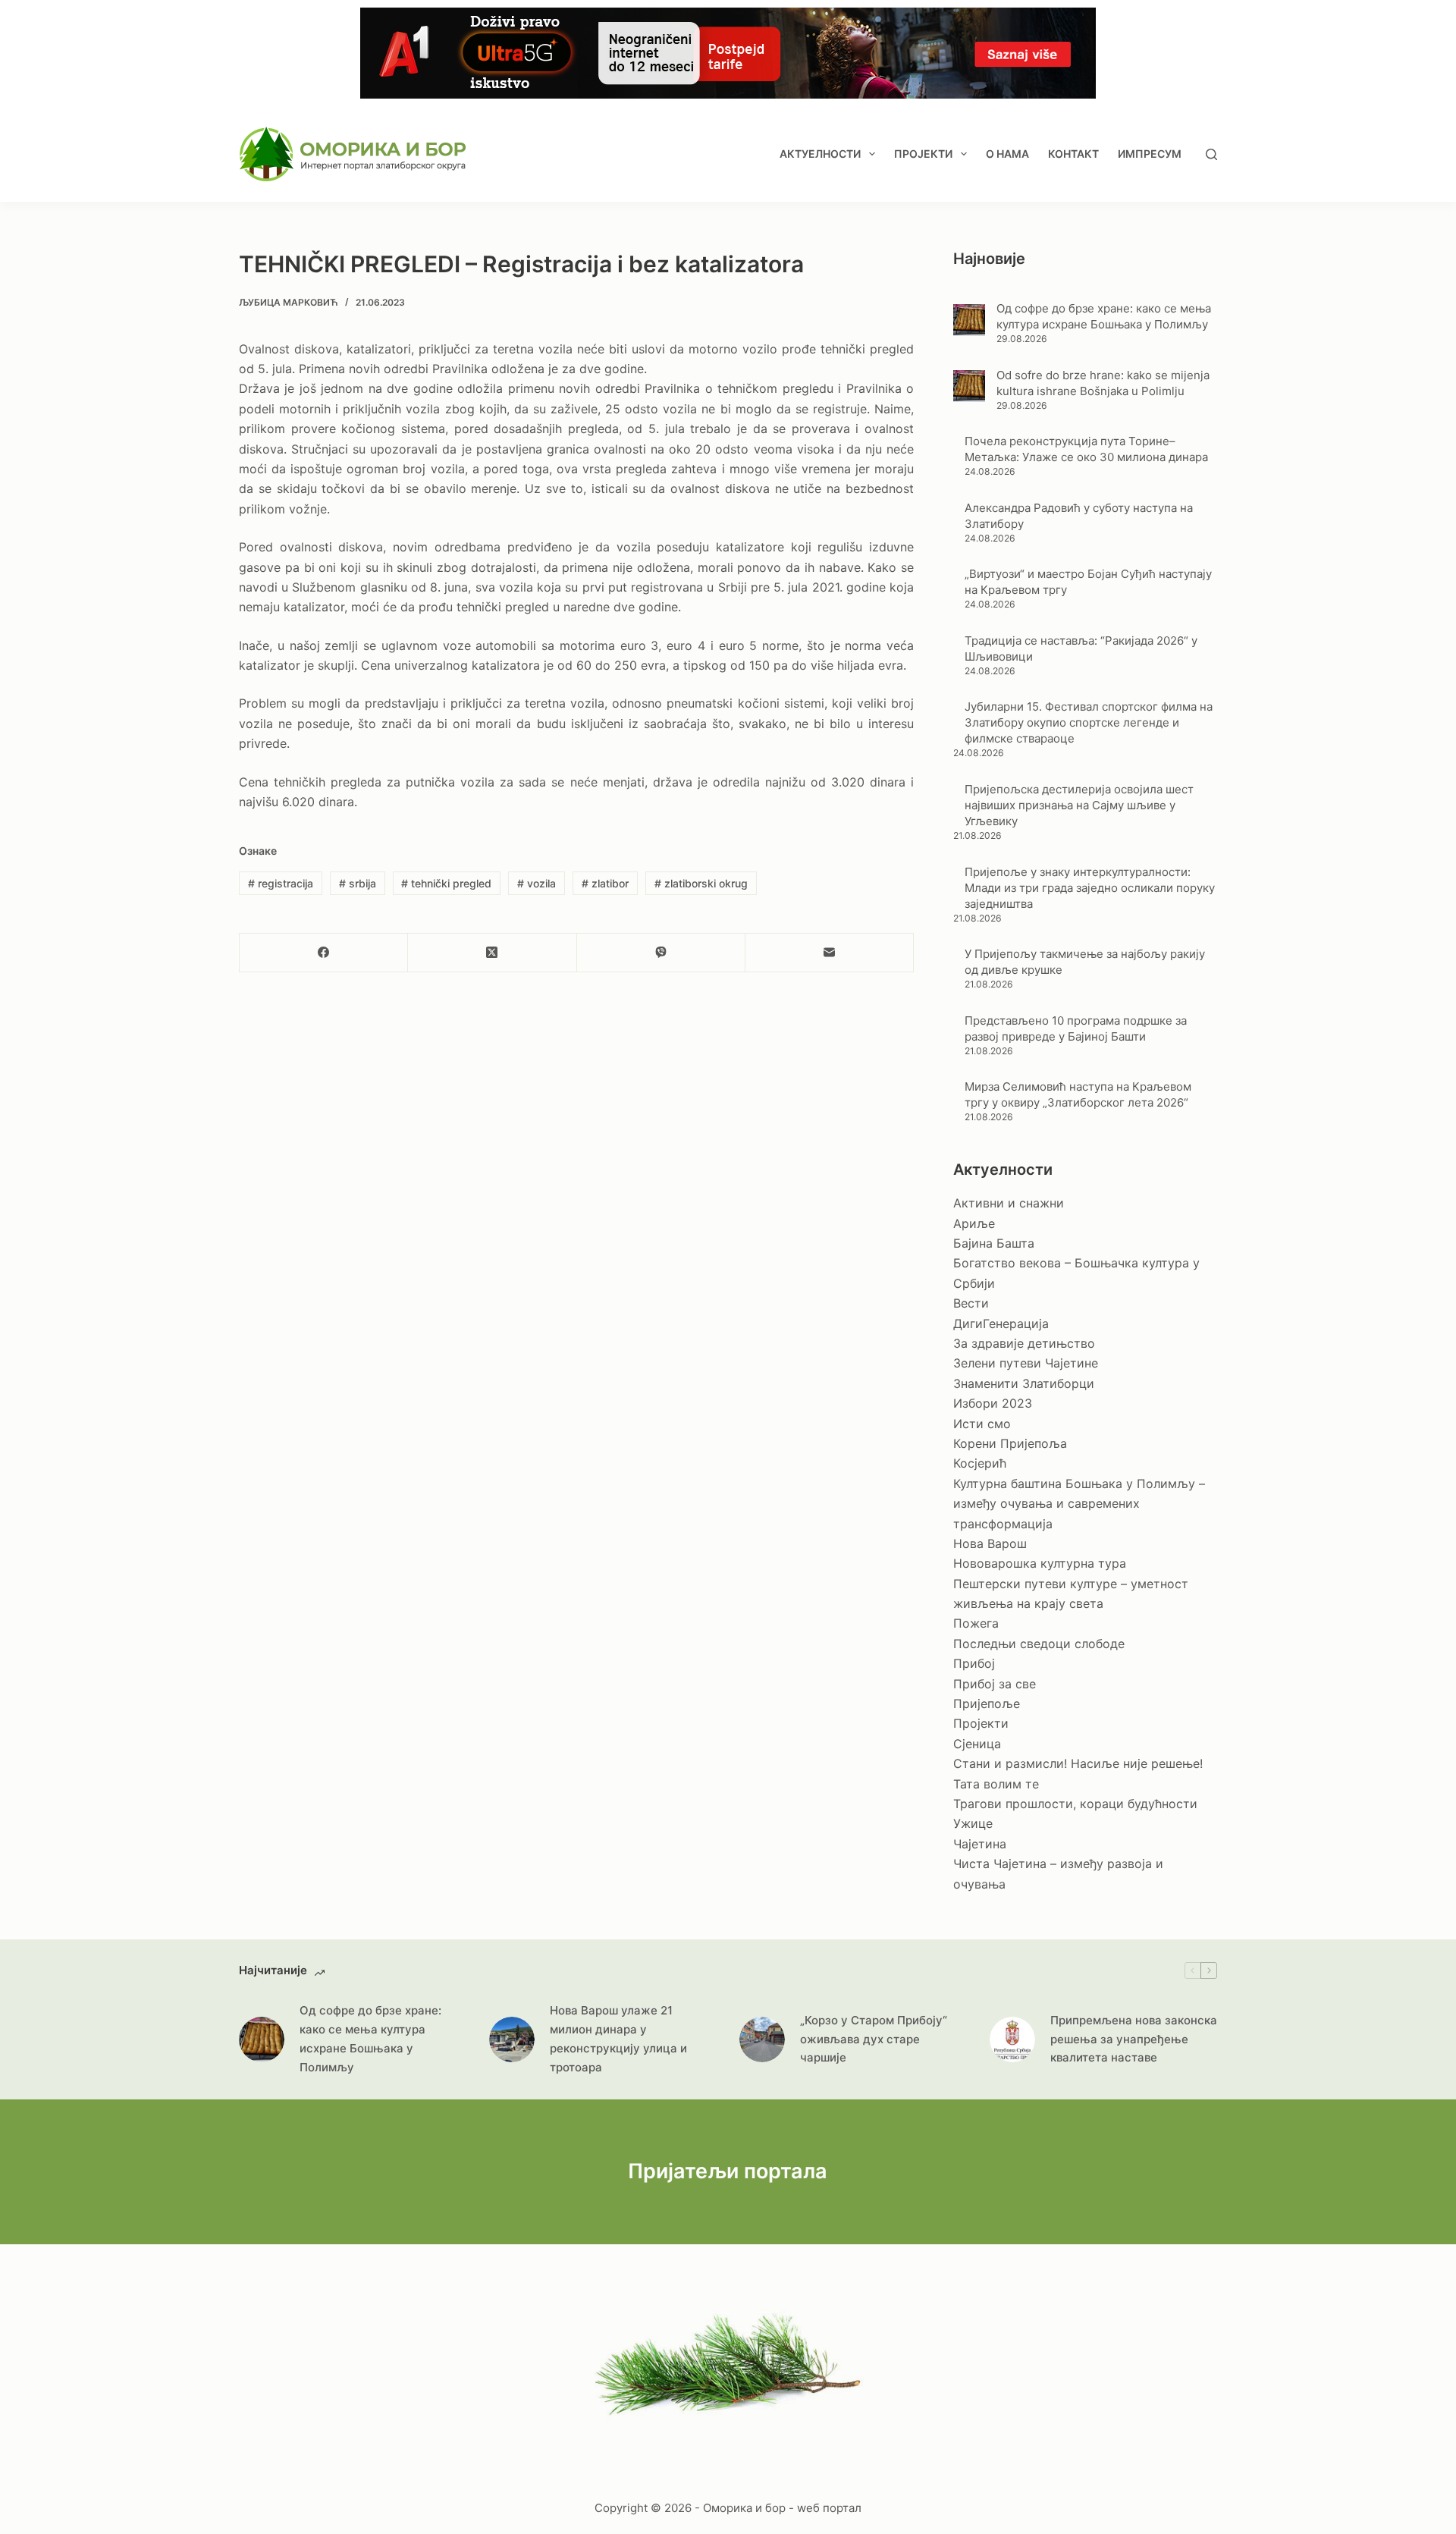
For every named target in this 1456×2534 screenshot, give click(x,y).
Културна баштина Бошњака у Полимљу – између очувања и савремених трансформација (1079, 1504)
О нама (1007, 154)
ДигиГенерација (1001, 1324)
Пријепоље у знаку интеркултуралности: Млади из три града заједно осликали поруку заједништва (1090, 888)
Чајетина (980, 1844)
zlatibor (605, 883)
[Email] (830, 953)
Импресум (1150, 154)
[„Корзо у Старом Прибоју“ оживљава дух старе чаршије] (762, 2039)
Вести (971, 1303)
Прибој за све (995, 1684)
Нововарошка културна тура (1040, 1563)
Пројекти (923, 154)
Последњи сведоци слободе (1039, 1644)
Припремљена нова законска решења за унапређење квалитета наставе (1134, 2039)
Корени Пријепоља (1010, 1443)
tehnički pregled (446, 883)
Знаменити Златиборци (1024, 1383)
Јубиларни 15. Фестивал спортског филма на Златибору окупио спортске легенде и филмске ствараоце (1089, 722)
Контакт (1073, 154)
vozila (537, 883)
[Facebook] (324, 953)
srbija (358, 883)
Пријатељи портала (728, 2171)
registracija (281, 883)
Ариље (974, 1223)
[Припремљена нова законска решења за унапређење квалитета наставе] (1012, 2039)
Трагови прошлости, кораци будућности (1075, 1804)
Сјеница (977, 1744)
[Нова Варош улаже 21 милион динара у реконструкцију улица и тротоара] (512, 2039)
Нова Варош (990, 1543)
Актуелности (820, 154)
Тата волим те (996, 1784)
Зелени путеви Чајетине (1026, 1363)
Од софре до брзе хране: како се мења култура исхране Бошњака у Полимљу (370, 2038)
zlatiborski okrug (701, 883)
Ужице (973, 1823)
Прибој (974, 1663)
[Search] (1211, 154)
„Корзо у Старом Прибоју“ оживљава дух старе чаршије (874, 2039)
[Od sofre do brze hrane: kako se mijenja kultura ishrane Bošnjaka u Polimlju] (969, 386)
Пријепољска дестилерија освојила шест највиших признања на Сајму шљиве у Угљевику (1079, 805)
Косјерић (980, 1463)
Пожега (976, 1623)
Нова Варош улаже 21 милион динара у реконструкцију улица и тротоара (618, 2038)
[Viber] (661, 953)
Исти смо (982, 1424)
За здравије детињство (1024, 1343)
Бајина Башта (994, 1243)
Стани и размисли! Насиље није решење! (1078, 1763)
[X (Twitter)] (492, 953)
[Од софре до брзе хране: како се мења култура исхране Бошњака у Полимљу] (969, 320)
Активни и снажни (1009, 1203)
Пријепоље (987, 1703)
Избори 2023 (993, 1403)
